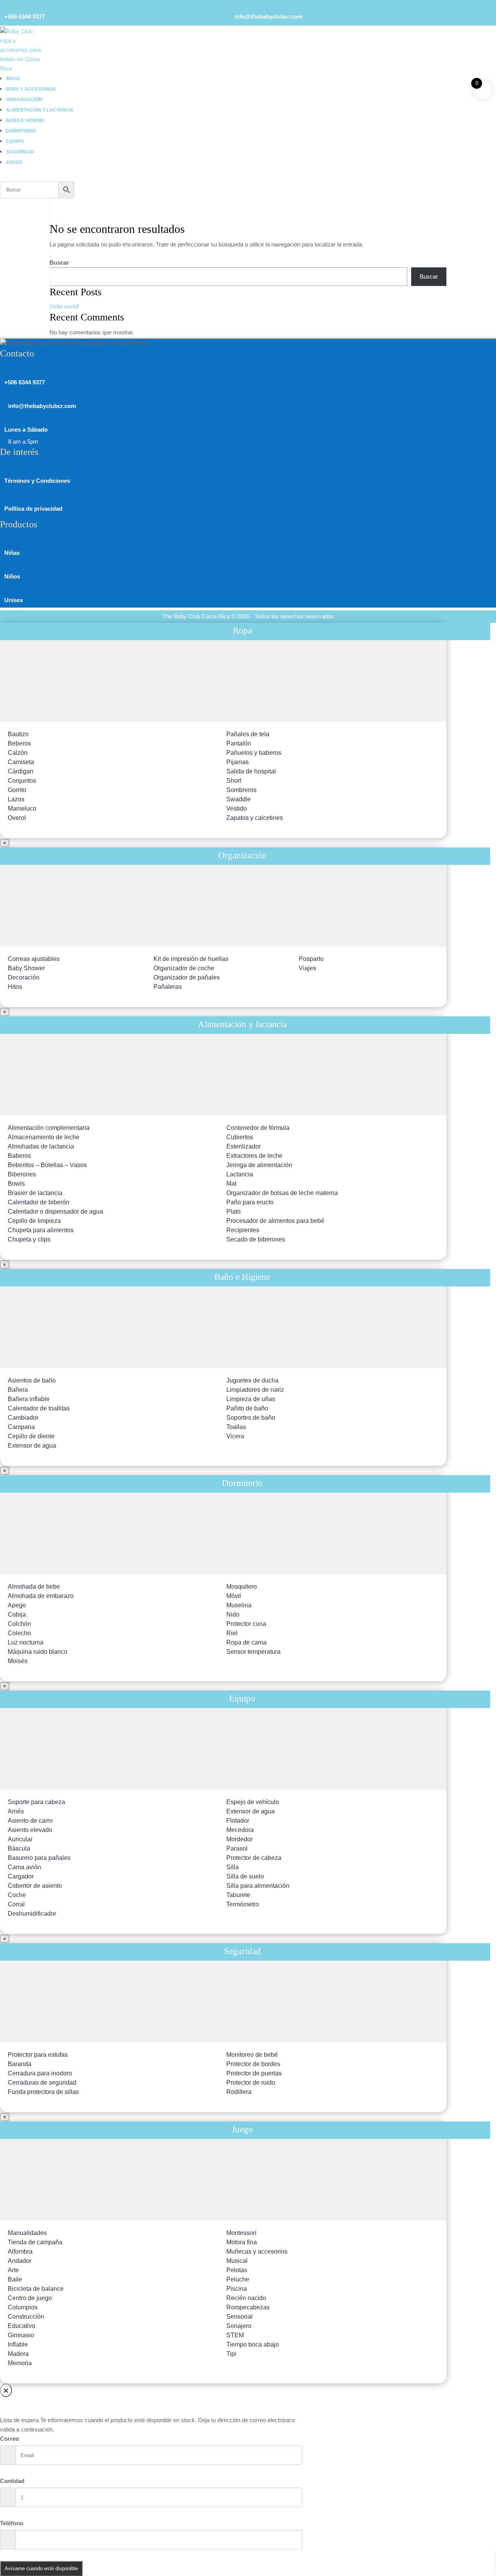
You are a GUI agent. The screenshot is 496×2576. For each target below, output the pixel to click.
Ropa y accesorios (31, 89)
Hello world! (64, 306)
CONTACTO (427, 72)
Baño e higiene (25, 121)
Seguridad (20, 152)
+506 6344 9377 (25, 16)
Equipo (15, 141)
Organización (24, 100)
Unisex (14, 600)
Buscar (59, 263)
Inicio (13, 79)
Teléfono (12, 2523)
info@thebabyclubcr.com (268, 16)
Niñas (12, 553)
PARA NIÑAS (428, 32)
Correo (9, 2439)
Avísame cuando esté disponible (41, 2568)
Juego (14, 162)
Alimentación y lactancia (40, 110)
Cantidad (12, 2481)
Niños (12, 576)
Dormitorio (21, 131)
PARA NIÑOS (428, 42)
